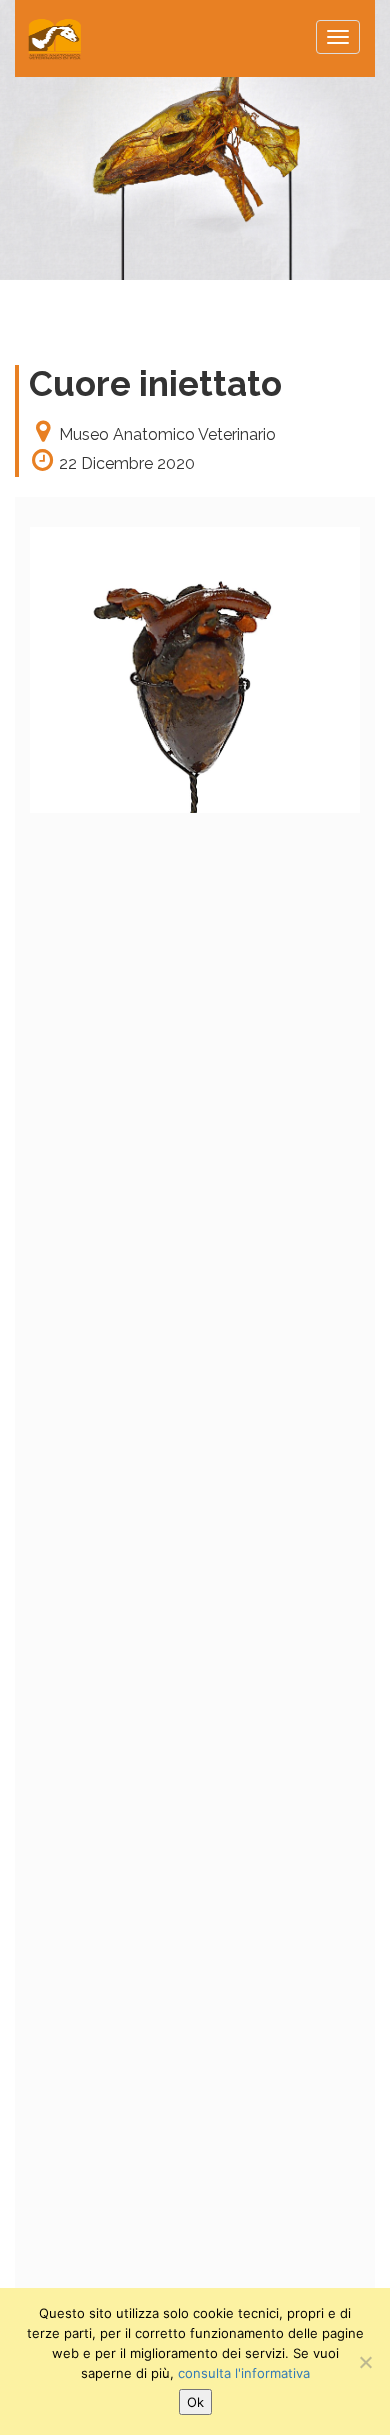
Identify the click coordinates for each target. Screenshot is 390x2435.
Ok (195, 2402)
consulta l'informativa (244, 2373)
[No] (365, 2362)
